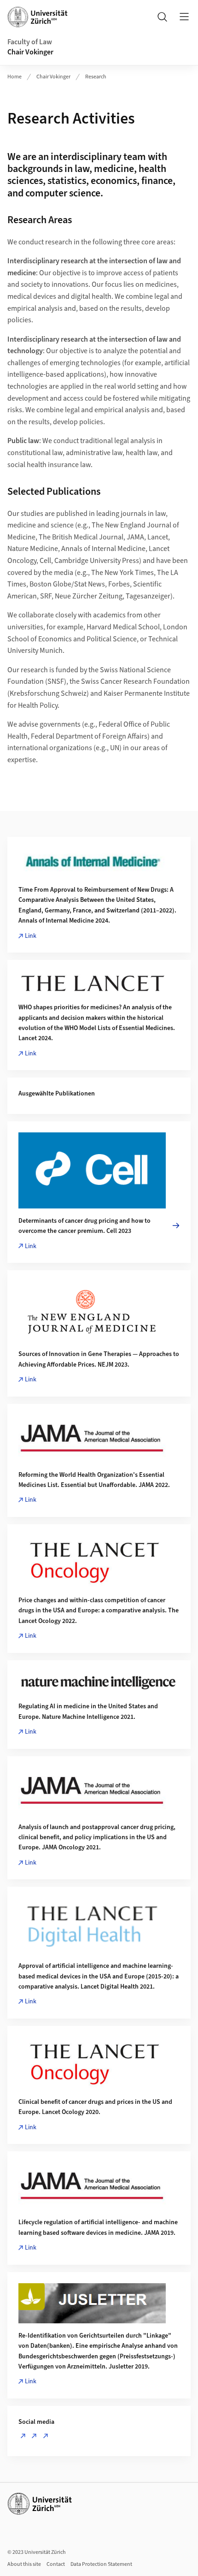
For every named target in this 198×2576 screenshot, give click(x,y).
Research (96, 77)
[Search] (162, 17)
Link (31, 936)
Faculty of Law (30, 42)
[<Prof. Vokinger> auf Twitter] (36, 2436)
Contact (56, 2564)
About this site (24, 2564)
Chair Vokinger (30, 52)
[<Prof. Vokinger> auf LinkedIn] (25, 2436)
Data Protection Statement (101, 2564)
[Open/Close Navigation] (184, 17)
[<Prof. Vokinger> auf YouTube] (47, 2436)
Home (15, 77)
